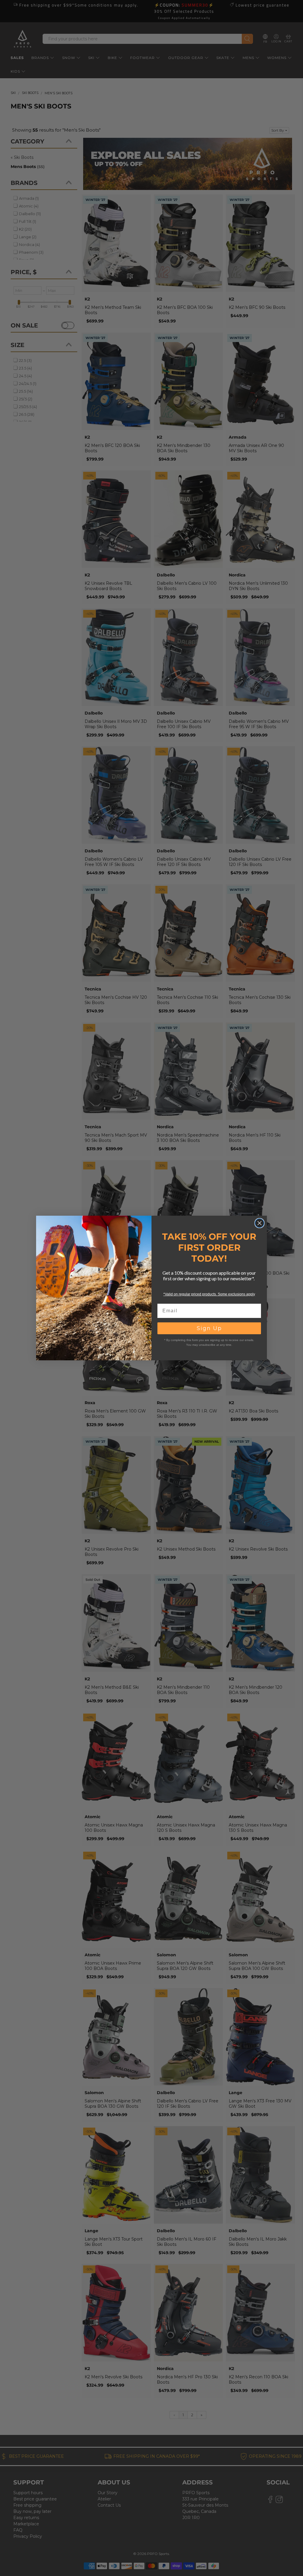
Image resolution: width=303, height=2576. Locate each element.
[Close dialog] (260, 1223)
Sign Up (209, 1328)
